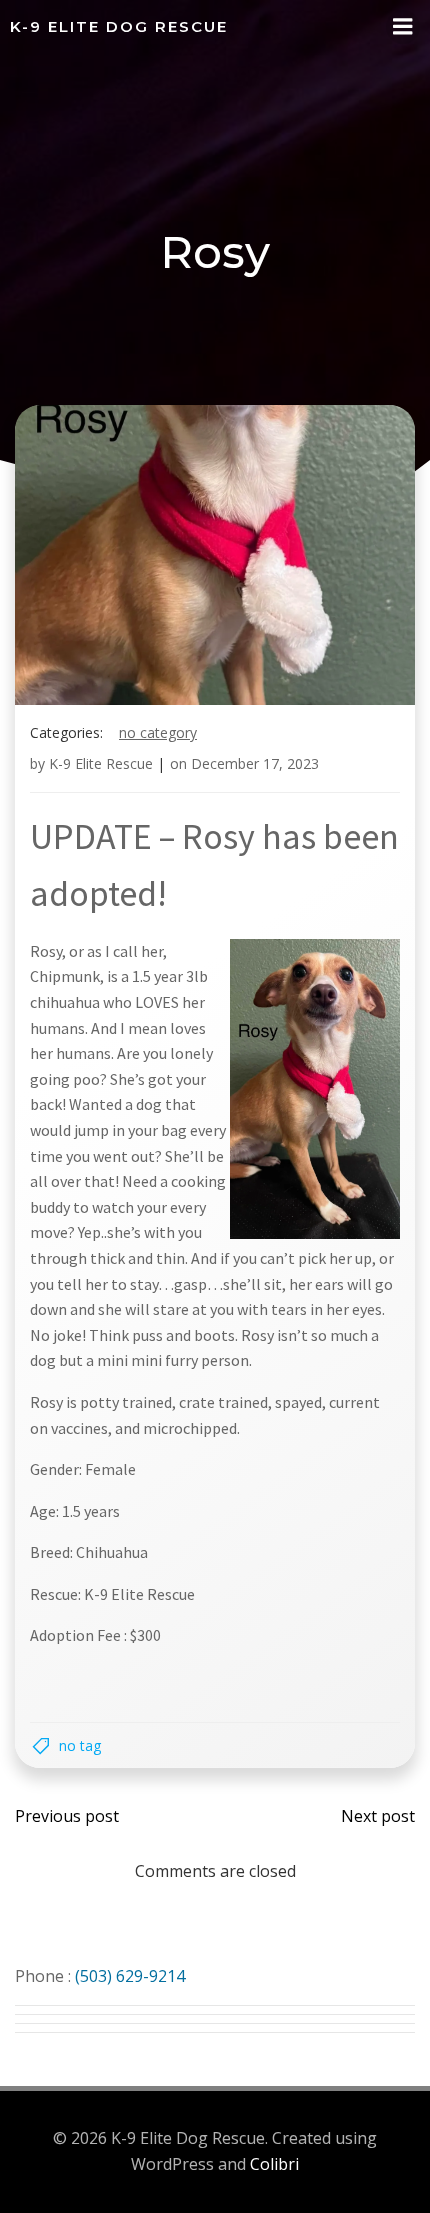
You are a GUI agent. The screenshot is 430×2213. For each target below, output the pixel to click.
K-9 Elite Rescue (101, 763)
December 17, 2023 (255, 763)
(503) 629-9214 (130, 1976)
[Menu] (403, 27)
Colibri (274, 2164)
